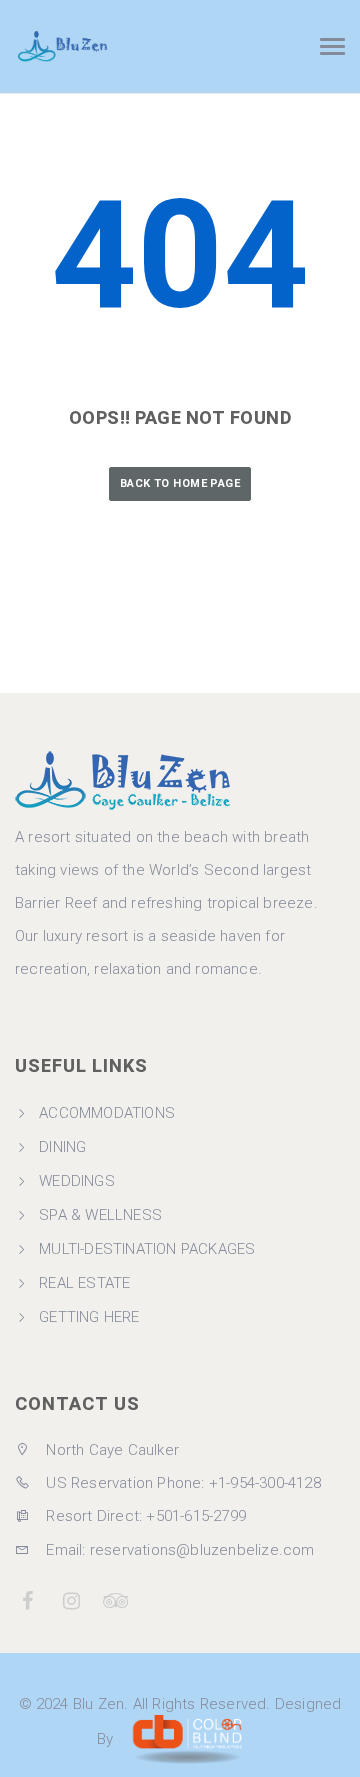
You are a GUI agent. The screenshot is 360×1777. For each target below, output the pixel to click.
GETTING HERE (89, 1317)
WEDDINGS (77, 1181)
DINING (62, 1147)
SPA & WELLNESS (100, 1215)
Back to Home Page (180, 483)
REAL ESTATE (84, 1283)
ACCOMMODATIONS (107, 1113)
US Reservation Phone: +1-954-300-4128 (181, 1483)
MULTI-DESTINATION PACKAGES (147, 1249)
